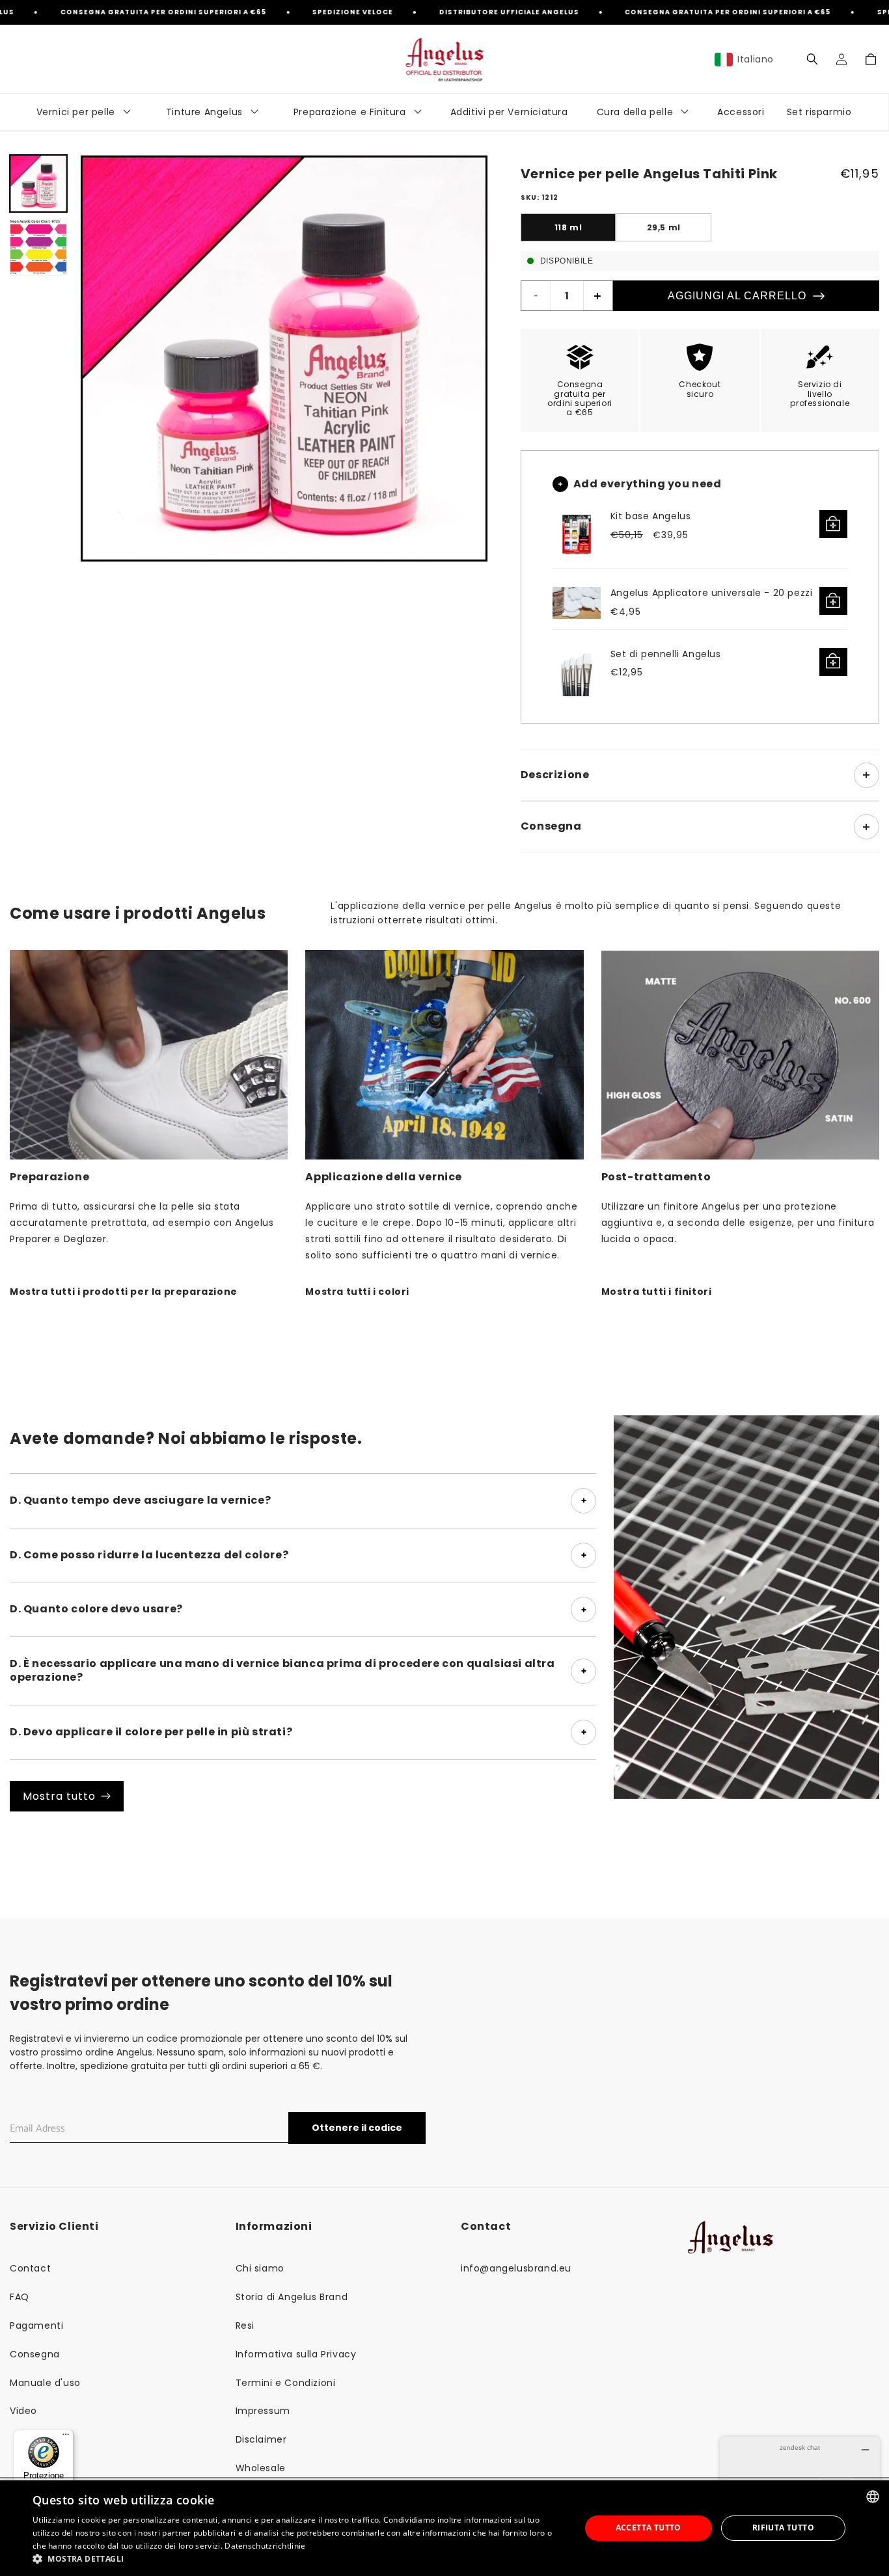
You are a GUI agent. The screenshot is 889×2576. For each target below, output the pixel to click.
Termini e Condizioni (286, 2383)
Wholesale (261, 2468)
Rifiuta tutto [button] (783, 2528)
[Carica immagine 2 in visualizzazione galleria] (38, 247)
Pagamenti (36, 2325)
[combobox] (873, 2497)
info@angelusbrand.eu (516, 2268)
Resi (245, 2325)
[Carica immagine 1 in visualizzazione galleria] (38, 183)
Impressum (263, 2411)
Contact (30, 2268)
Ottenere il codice (357, 2128)
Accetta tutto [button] (649, 2528)
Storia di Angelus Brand (292, 2297)
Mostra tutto (59, 1796)
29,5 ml (664, 227)
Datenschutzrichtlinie (265, 2546)
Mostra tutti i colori (357, 1292)
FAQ (20, 2297)
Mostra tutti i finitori (657, 1292)
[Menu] (66, 2437)
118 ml (568, 227)
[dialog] (444, 2528)
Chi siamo (260, 2268)
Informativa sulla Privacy (296, 2354)
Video (23, 2411)
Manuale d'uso (45, 2383)
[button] (812, 59)
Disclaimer (261, 2439)
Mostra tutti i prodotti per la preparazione (124, 1292)
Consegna (35, 2354)
